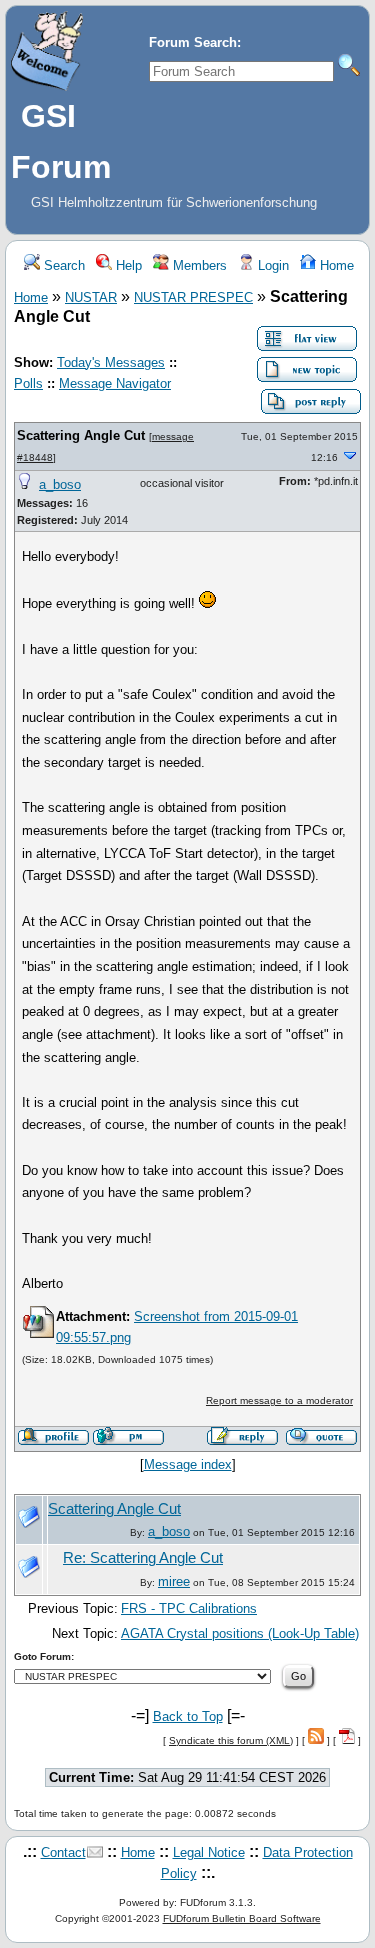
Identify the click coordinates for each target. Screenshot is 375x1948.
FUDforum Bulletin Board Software (242, 1918)
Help (127, 265)
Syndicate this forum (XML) (231, 1740)
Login (271, 265)
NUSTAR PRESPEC (193, 297)
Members (198, 265)
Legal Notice (209, 1852)
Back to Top (188, 1716)
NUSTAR (91, 297)
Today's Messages (111, 362)
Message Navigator (115, 383)
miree (174, 1581)
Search (62, 265)
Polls (28, 383)
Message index (188, 1464)
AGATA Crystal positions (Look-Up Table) (240, 1633)
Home (335, 265)
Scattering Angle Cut (81, 435)
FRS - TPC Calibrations (189, 1608)
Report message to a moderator (279, 1400)
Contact (63, 1852)
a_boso (60, 484)
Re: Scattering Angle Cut (143, 1558)
